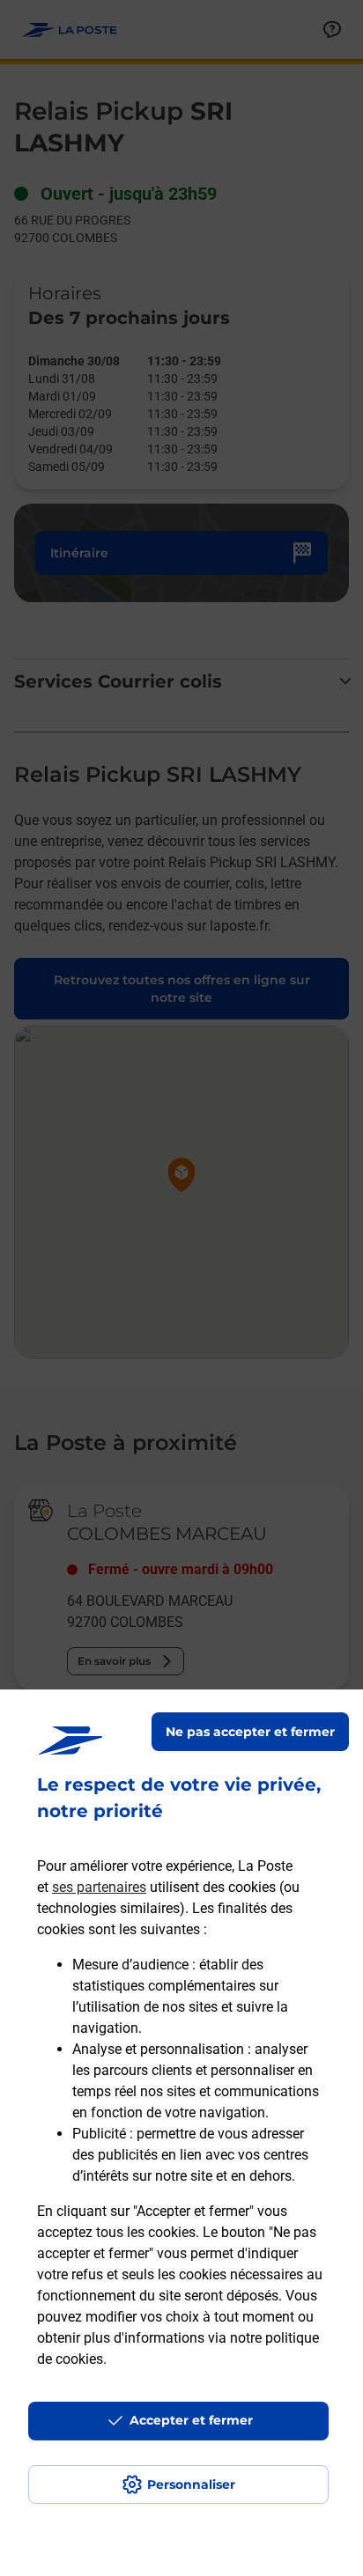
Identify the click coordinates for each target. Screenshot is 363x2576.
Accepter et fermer (191, 2420)
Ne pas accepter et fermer (250, 1732)
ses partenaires (99, 1887)
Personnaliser (191, 2484)
